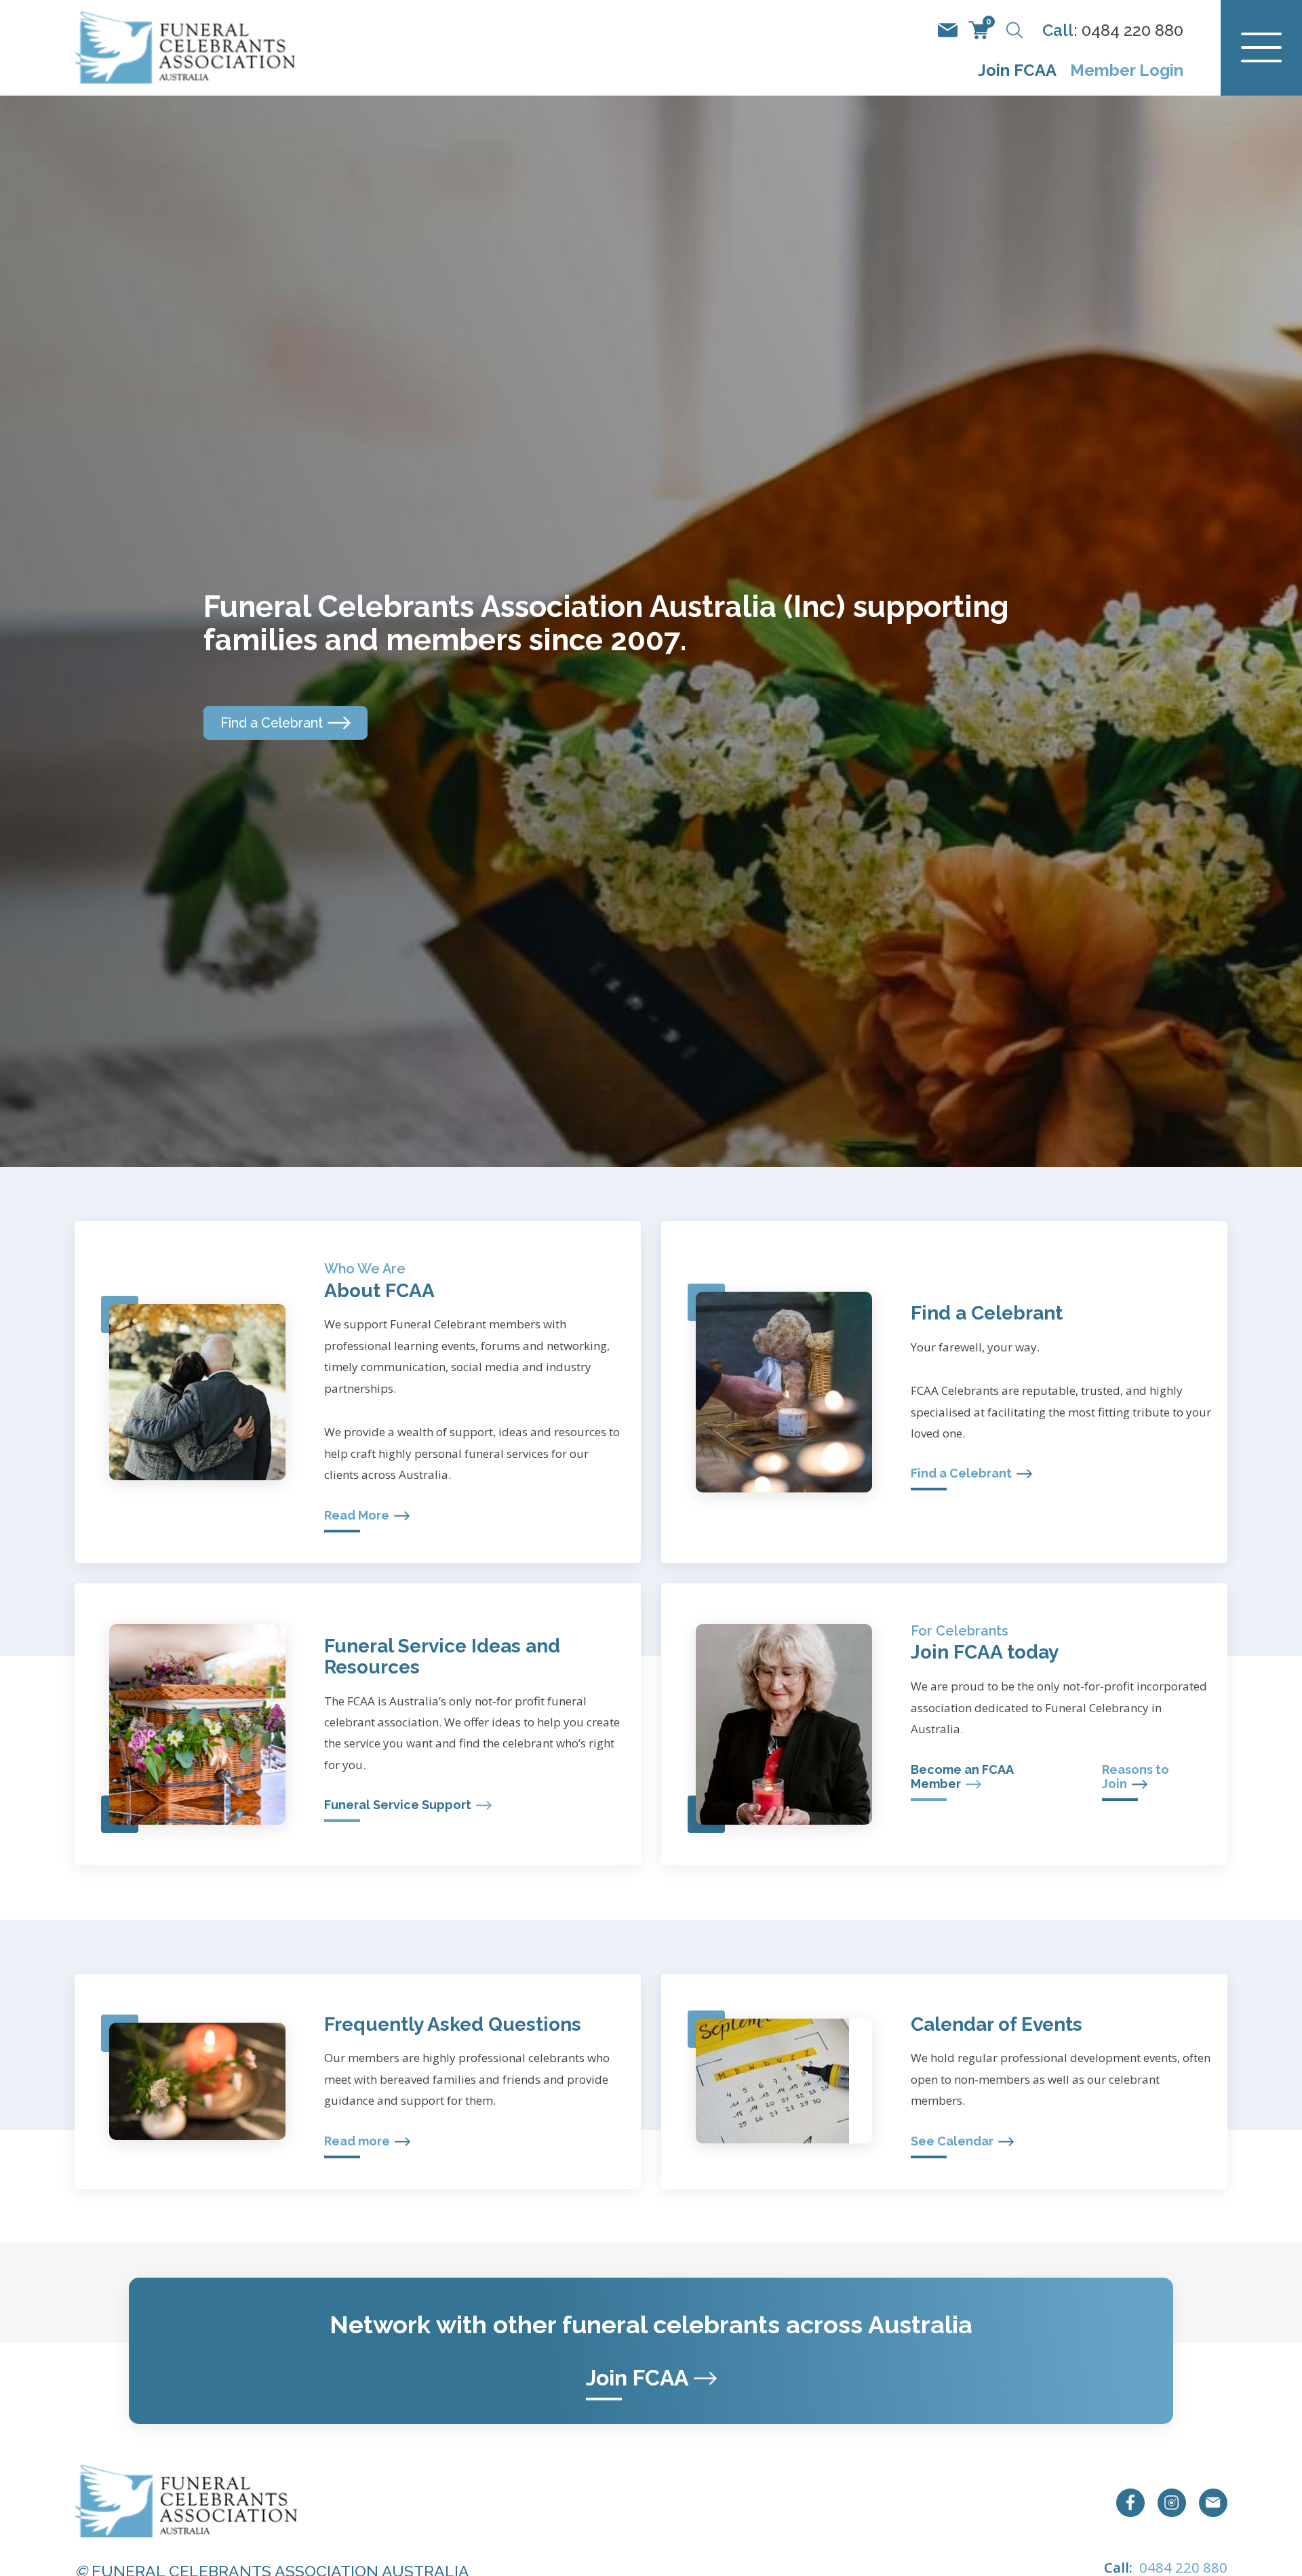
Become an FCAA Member (962, 1777)
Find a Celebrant (272, 723)
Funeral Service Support (398, 1805)
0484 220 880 (1132, 31)
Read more (357, 2141)
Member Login (1127, 71)
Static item (948, 30)
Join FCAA (1017, 71)
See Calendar (952, 2141)
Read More (357, 1515)
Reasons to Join (1136, 1777)
